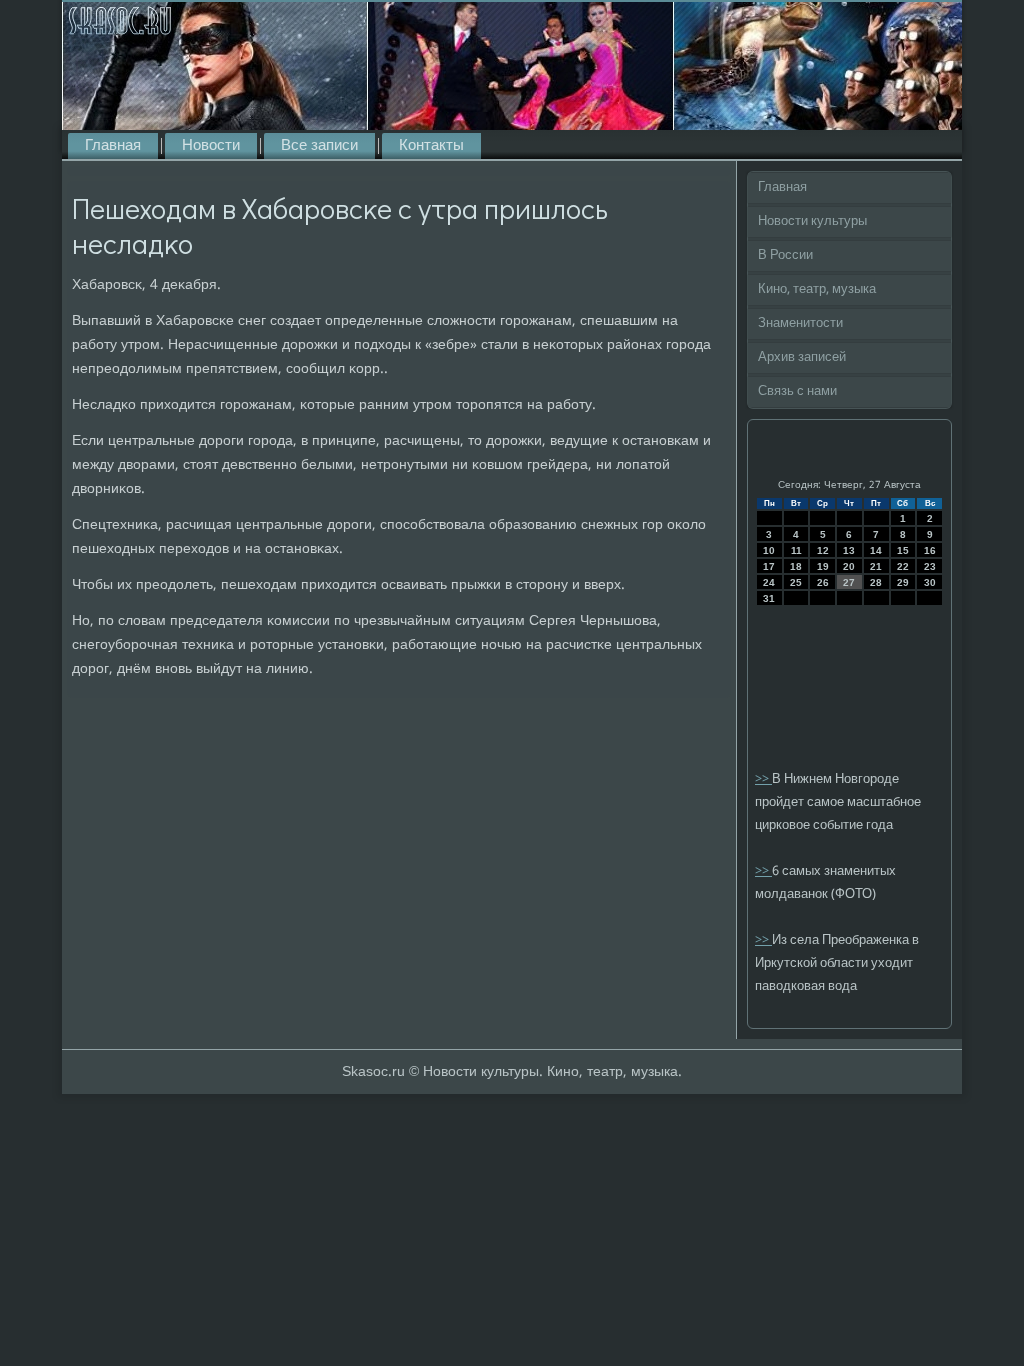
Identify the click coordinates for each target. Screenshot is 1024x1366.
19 (823, 566)
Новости (211, 146)
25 (796, 582)
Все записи (319, 146)
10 (769, 550)
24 (769, 582)
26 (823, 582)
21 (876, 566)
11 (796, 550)
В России (785, 255)
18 (796, 566)
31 (769, 598)
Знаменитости (800, 323)
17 (769, 566)
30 (930, 582)
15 (903, 550)
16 (930, 550)
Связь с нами (797, 391)
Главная (113, 146)
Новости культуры (812, 221)
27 (849, 582)
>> (763, 779)
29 (903, 582)
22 (903, 566)
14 (876, 550)
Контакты (431, 146)
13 (849, 550)
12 (823, 550)
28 (876, 582)
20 (849, 566)
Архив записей (802, 357)
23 (930, 566)
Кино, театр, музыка (817, 289)
